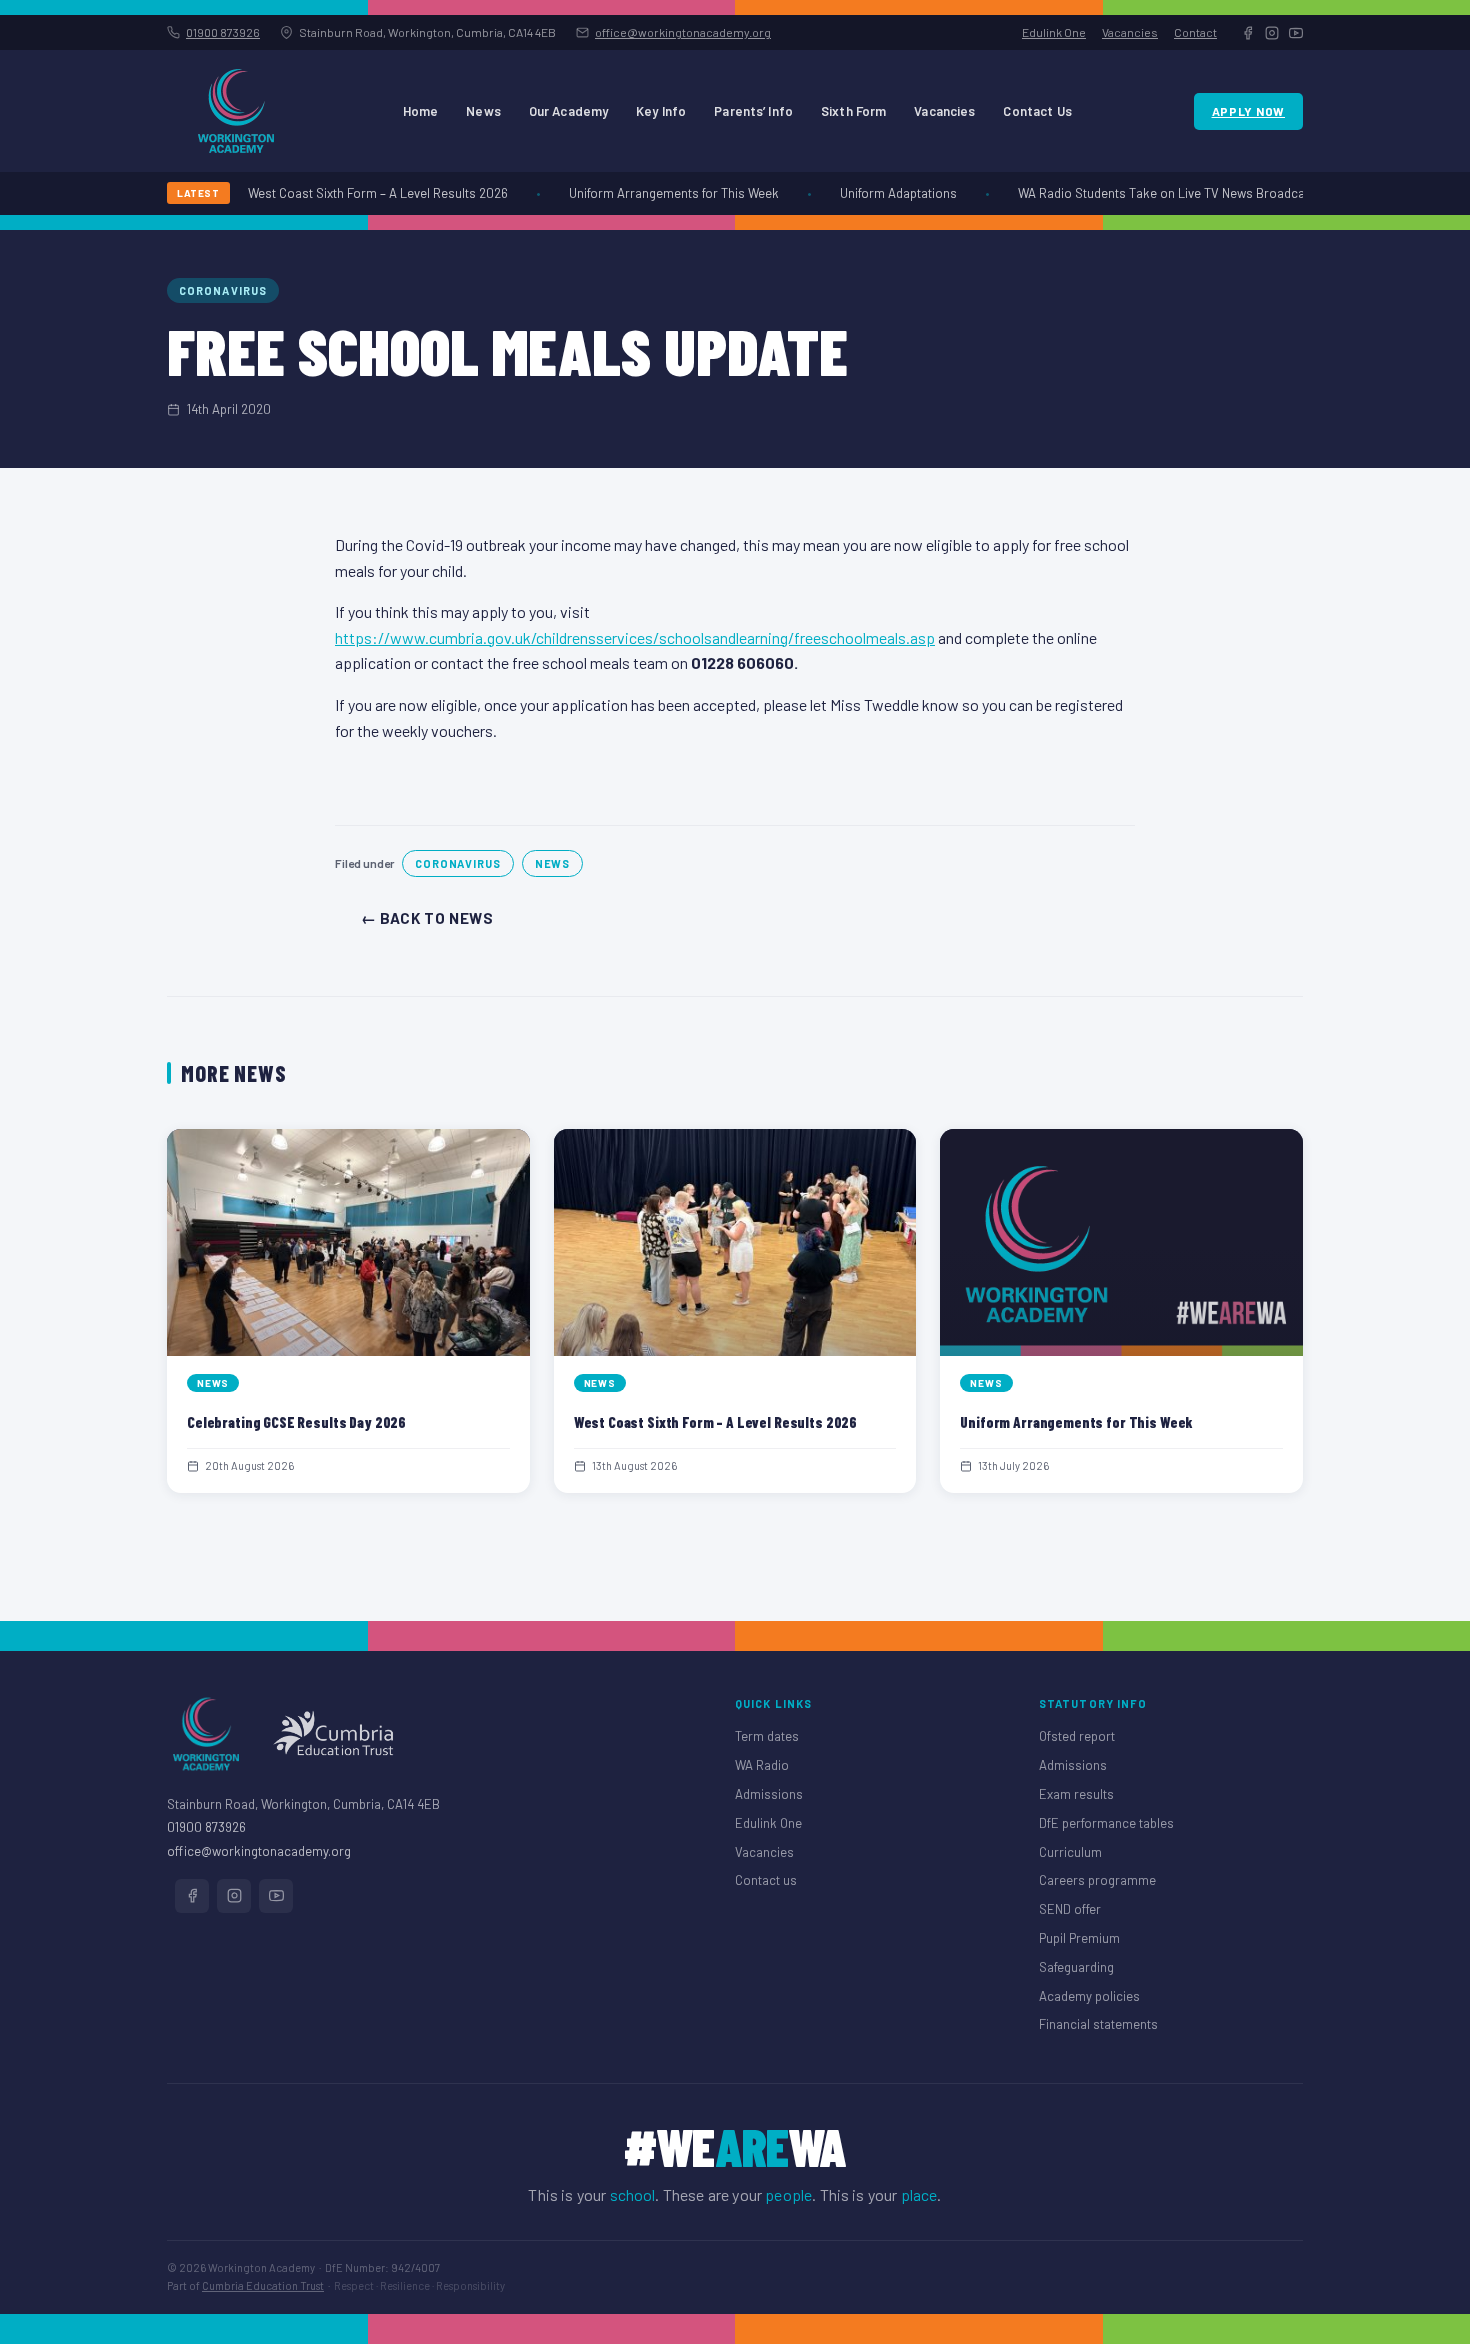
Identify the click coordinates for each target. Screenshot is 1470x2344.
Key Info (661, 111)
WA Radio (762, 1765)
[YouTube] (1296, 33)
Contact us (766, 1880)
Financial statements (1098, 2024)
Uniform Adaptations (881, 193)
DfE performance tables (1106, 1823)
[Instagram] (1272, 33)
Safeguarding (1076, 1967)
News (483, 111)
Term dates (767, 1736)
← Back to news (427, 918)
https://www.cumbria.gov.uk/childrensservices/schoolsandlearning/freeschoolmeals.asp (635, 637)
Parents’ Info (753, 111)
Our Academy (568, 111)
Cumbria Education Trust (263, 2285)
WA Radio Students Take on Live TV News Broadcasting (1158, 193)
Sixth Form (853, 111)
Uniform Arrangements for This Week (657, 193)
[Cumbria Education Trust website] (333, 1734)
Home (421, 111)
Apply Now (1248, 111)
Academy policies (1089, 1996)
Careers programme (1097, 1880)
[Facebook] (1248, 33)
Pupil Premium (1079, 1938)
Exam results (1076, 1794)
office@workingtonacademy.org (683, 32)
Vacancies (1130, 32)
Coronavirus (223, 290)
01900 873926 (223, 32)
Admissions (769, 1794)
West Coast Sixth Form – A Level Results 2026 (361, 193)
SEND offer (1070, 1909)
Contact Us (1037, 111)
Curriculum (1070, 1852)
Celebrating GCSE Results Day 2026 (296, 1422)
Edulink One (1054, 32)
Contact (1195, 32)
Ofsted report (1077, 1736)
